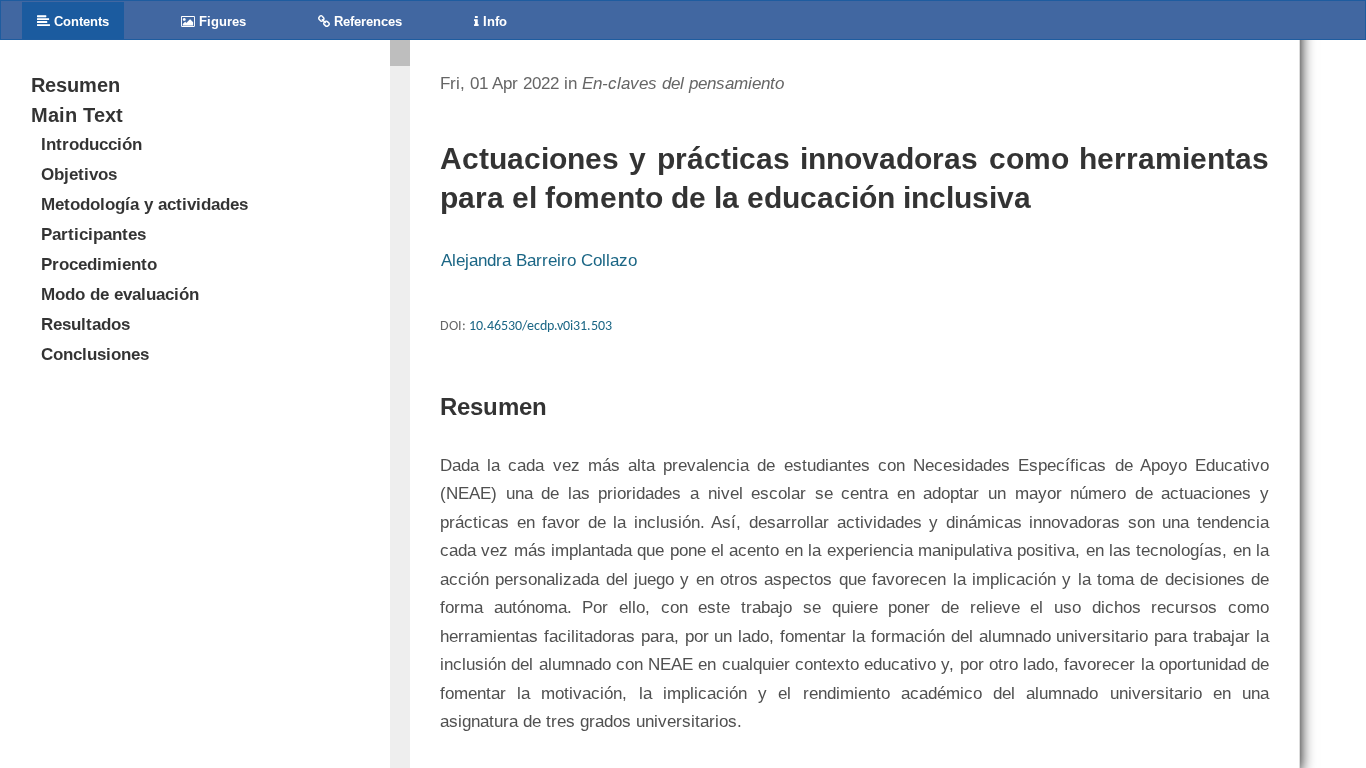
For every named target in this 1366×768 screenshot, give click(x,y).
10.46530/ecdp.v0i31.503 (540, 326)
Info (493, 21)
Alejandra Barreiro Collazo (539, 260)
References (366, 21)
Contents (79, 21)
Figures (220, 21)
